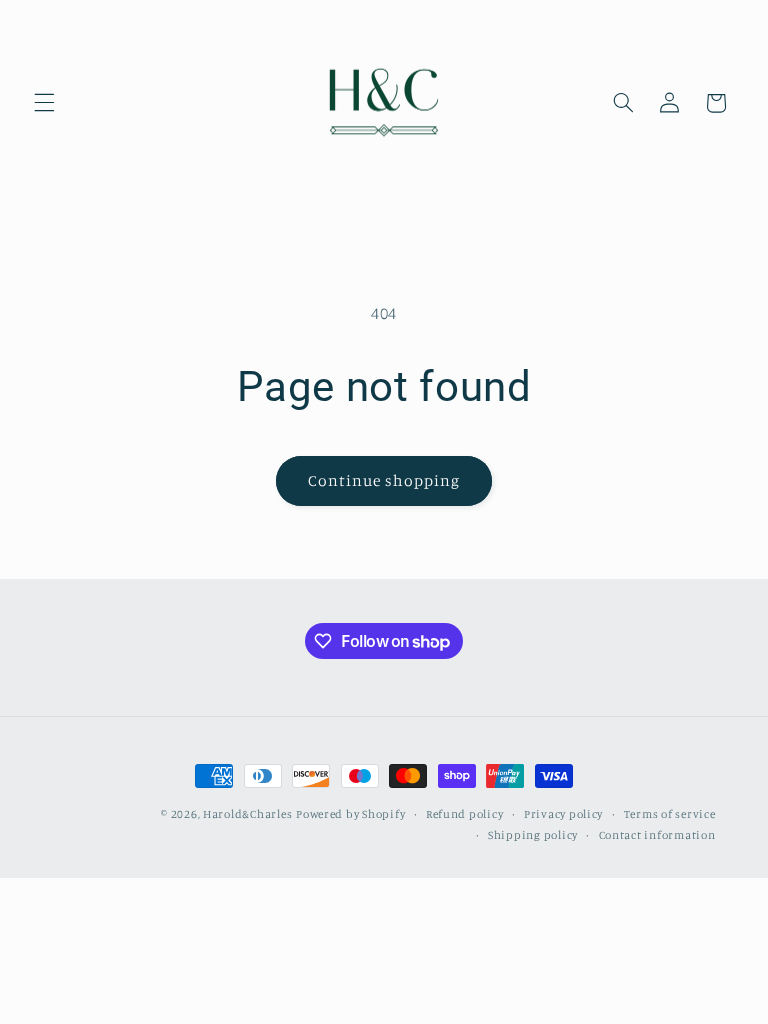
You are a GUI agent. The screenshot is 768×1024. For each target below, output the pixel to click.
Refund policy (465, 814)
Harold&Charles (247, 814)
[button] (44, 103)
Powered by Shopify (350, 814)
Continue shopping (384, 480)
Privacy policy (563, 814)
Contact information (657, 835)
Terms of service (670, 814)
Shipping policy (533, 835)
